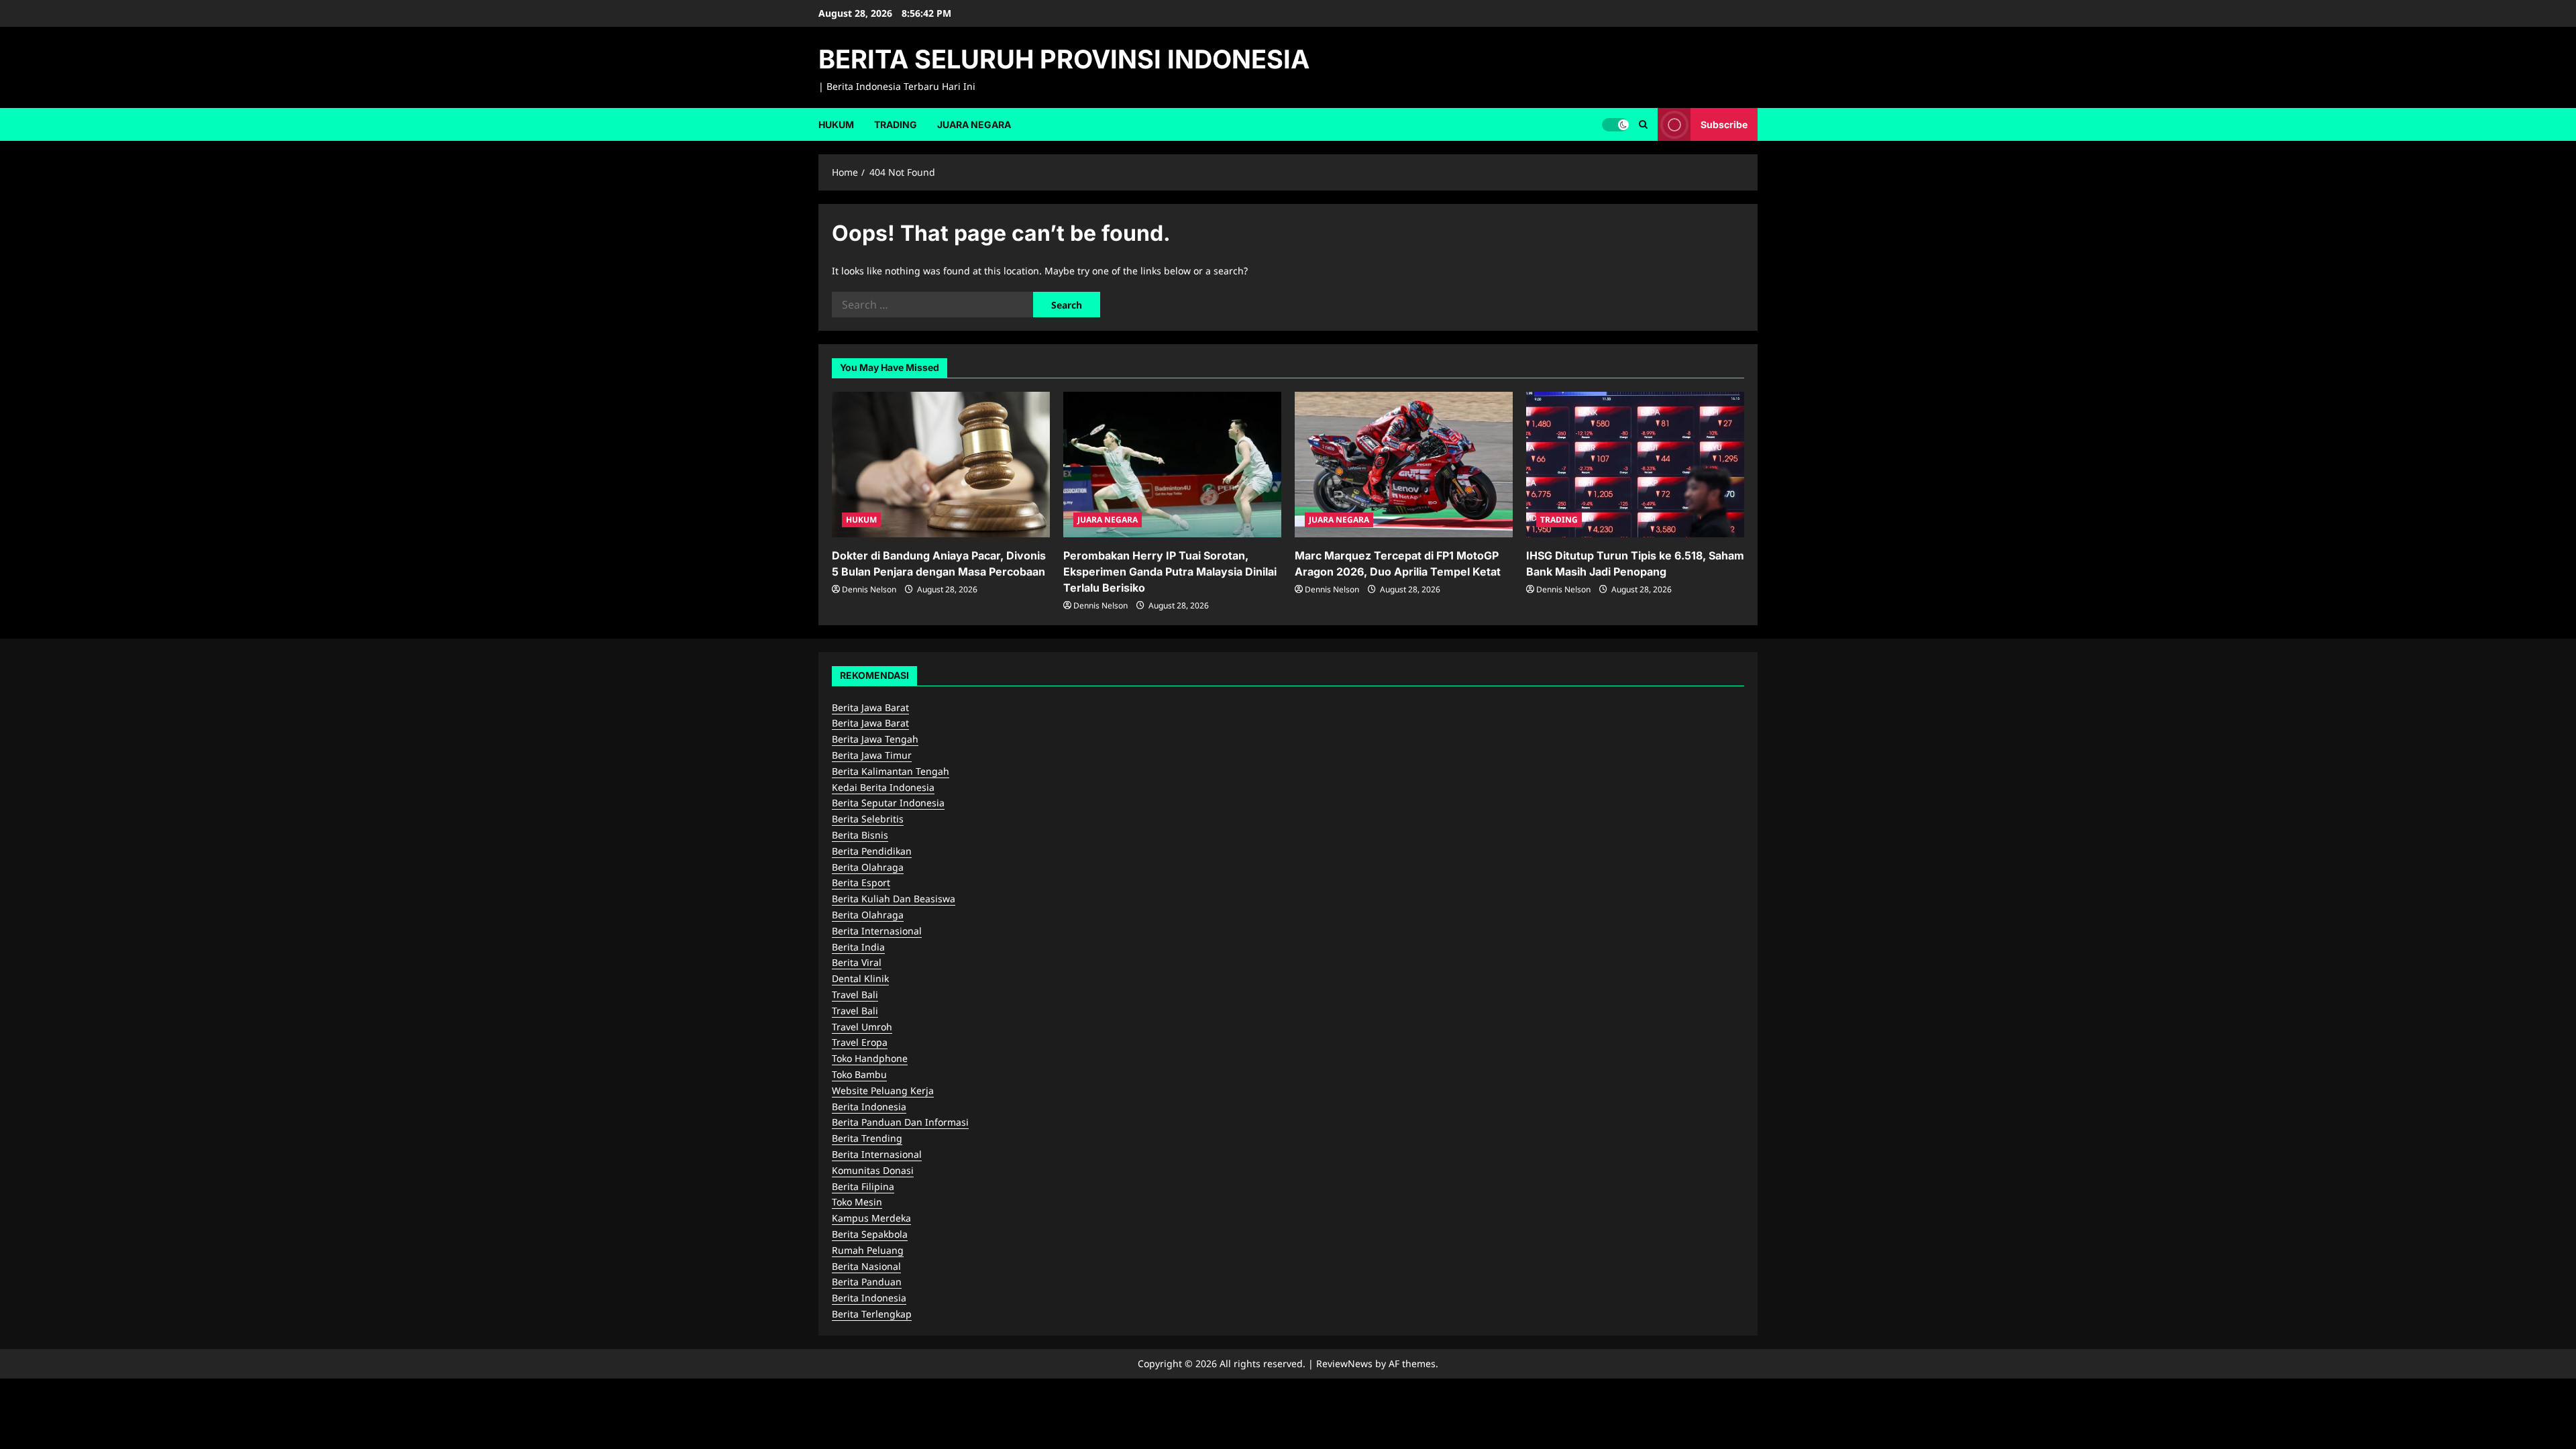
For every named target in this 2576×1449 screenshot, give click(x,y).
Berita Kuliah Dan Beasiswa (894, 899)
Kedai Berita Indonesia (883, 787)
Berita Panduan (867, 1282)
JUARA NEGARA (974, 124)
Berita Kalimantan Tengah (891, 771)
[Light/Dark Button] (1615, 124)
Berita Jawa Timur (872, 755)
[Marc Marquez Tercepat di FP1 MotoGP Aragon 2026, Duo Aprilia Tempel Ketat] (1404, 465)
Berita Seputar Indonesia (888, 803)
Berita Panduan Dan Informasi (900, 1122)
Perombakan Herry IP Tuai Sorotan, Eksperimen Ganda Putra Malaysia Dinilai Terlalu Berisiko (1170, 572)
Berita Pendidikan (872, 851)
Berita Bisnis (860, 835)
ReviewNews (1344, 1363)
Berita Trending (867, 1138)
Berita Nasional (866, 1266)
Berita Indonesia (869, 1107)
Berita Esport (861, 882)
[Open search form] (1643, 124)
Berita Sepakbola (870, 1234)
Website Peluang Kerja (883, 1090)
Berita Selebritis (868, 819)
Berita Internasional (877, 931)
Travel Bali (855, 995)
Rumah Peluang (868, 1250)
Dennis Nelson (869, 589)
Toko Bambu (859, 1074)
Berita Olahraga (868, 867)
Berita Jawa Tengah (875, 739)
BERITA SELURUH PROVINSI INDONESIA (1064, 59)
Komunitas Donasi (873, 1170)
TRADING (896, 124)
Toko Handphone (870, 1058)
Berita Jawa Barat (870, 707)
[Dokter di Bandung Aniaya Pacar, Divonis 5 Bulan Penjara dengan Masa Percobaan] (941, 465)
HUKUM (836, 124)
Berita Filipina (863, 1186)
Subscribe (1724, 124)
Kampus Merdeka (871, 1218)
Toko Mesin (857, 1202)
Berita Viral (857, 962)
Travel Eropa (860, 1042)
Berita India (858, 947)
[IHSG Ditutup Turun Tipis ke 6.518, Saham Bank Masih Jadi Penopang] (1635, 465)
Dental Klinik (860, 978)
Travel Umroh (862, 1027)
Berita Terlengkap (872, 1314)
